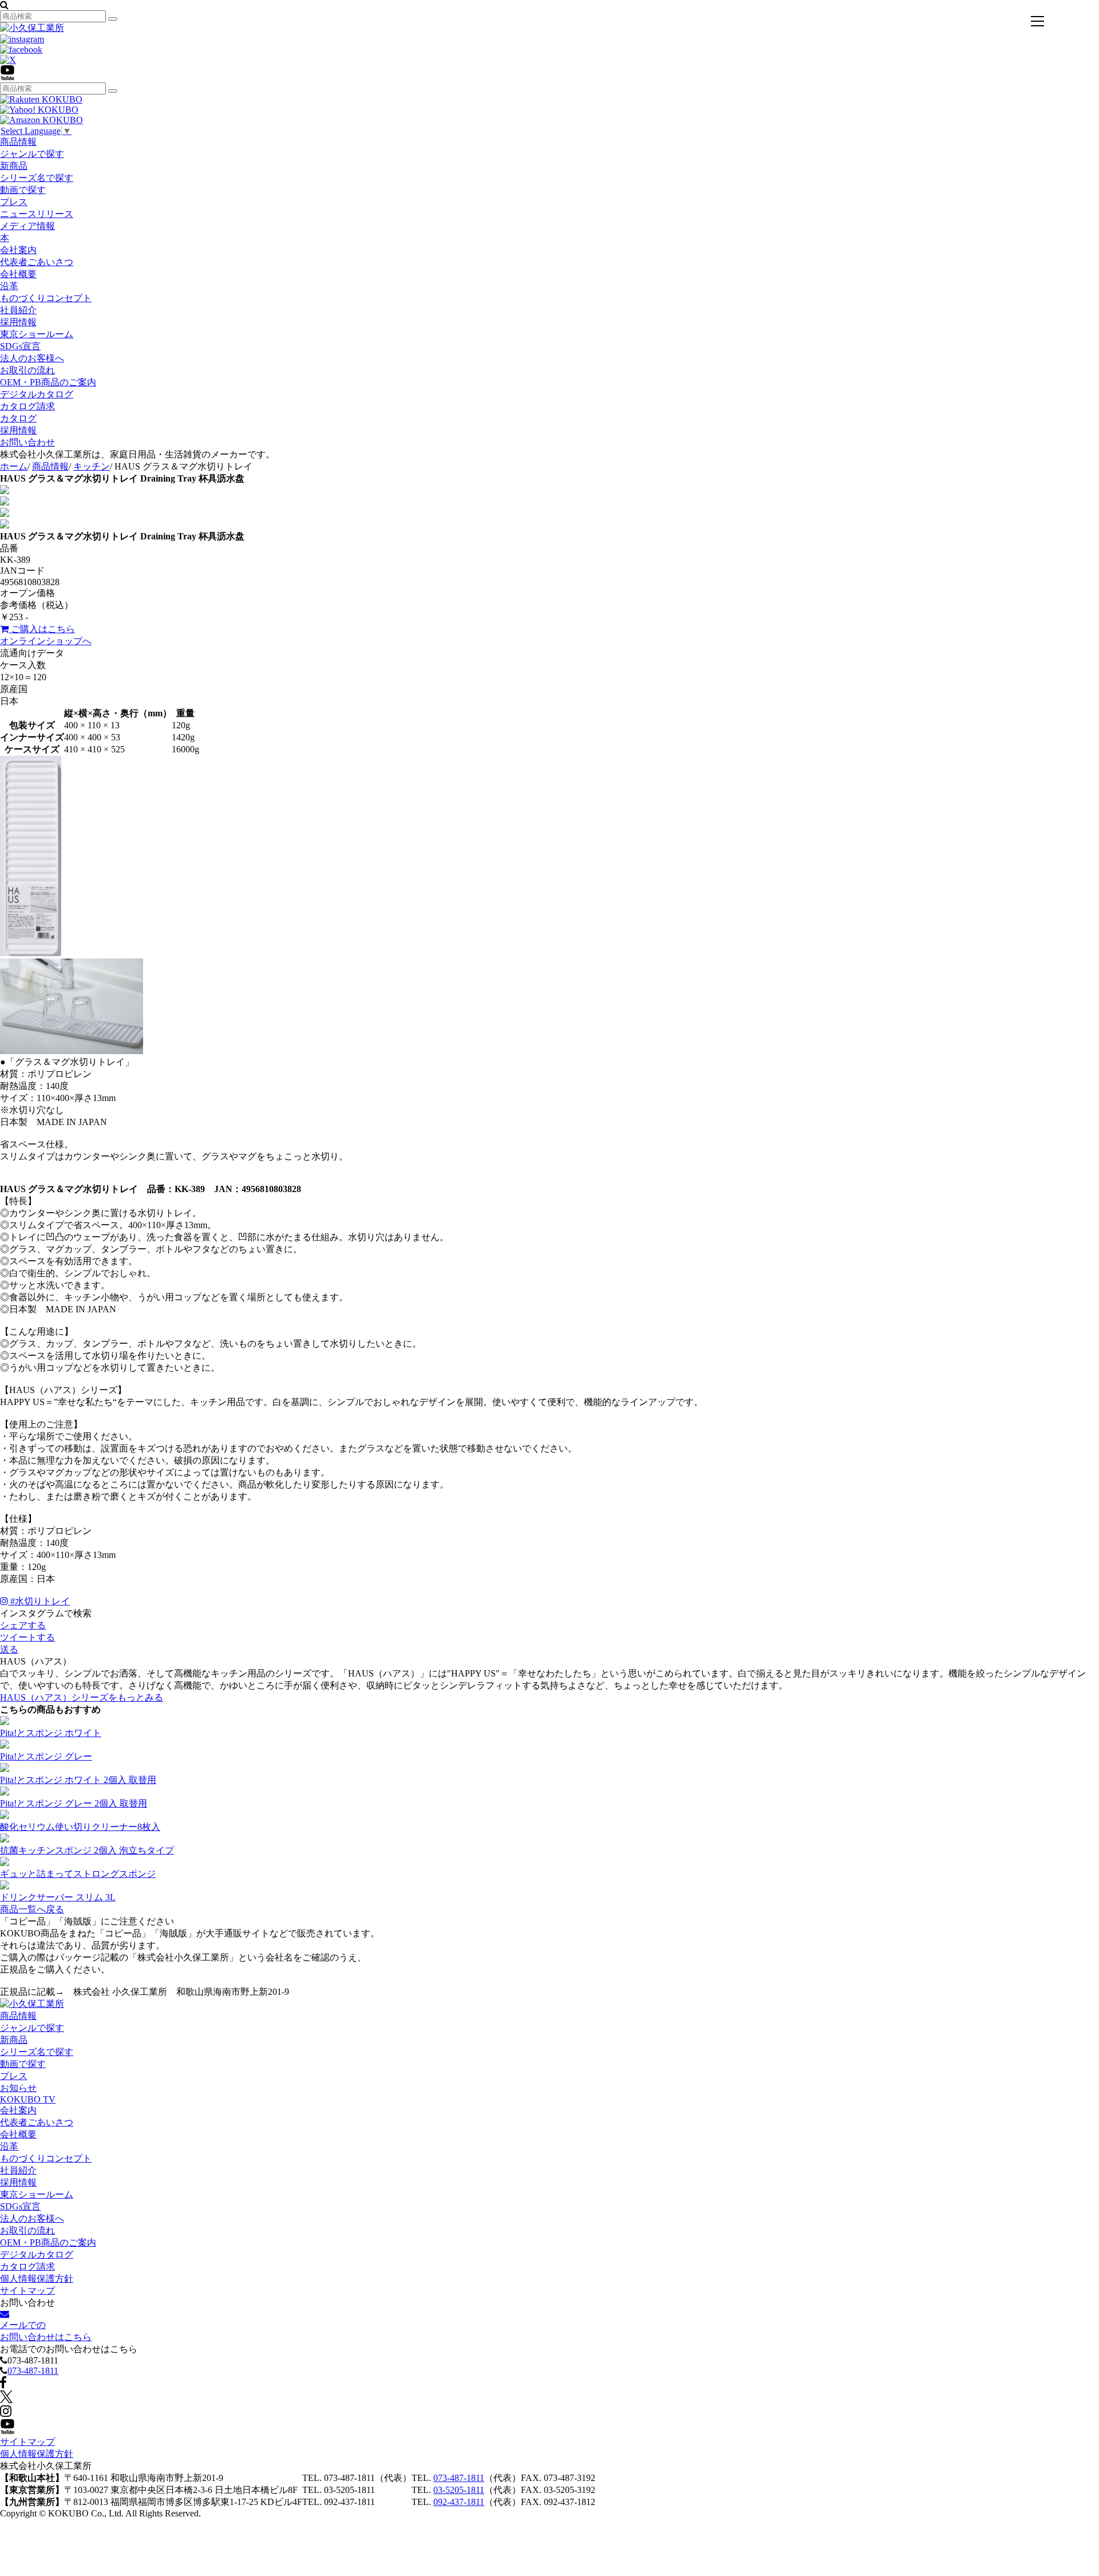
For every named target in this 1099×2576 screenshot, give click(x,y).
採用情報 (18, 322)
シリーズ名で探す (37, 178)
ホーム (14, 466)
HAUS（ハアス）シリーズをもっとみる (82, 1697)
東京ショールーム (37, 334)
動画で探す (23, 190)
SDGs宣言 (20, 346)
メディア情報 (27, 226)
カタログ (18, 418)
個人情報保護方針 (37, 2279)
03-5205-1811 (459, 2490)
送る (9, 1649)
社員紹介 (18, 310)
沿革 (9, 286)
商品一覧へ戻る (32, 1909)
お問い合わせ (27, 442)
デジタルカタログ (37, 394)
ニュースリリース (37, 214)
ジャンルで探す (32, 154)
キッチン (92, 466)
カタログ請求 (27, 406)
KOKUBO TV (28, 2099)
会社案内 (18, 250)
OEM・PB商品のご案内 (48, 382)
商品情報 (18, 142)
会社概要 (18, 274)
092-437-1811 (459, 2502)
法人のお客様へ (32, 358)
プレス (14, 202)
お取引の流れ (27, 370)
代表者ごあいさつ (37, 262)
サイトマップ (27, 2291)
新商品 (14, 166)
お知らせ (18, 2088)
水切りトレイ (40, 1601)
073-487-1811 (33, 2371)
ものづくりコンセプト (46, 298)
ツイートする (27, 1637)
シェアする (23, 1625)
